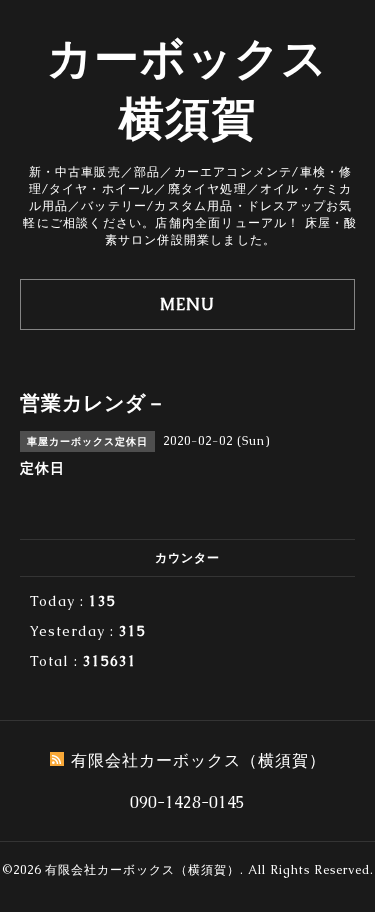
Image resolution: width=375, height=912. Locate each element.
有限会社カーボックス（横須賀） (142, 870)
